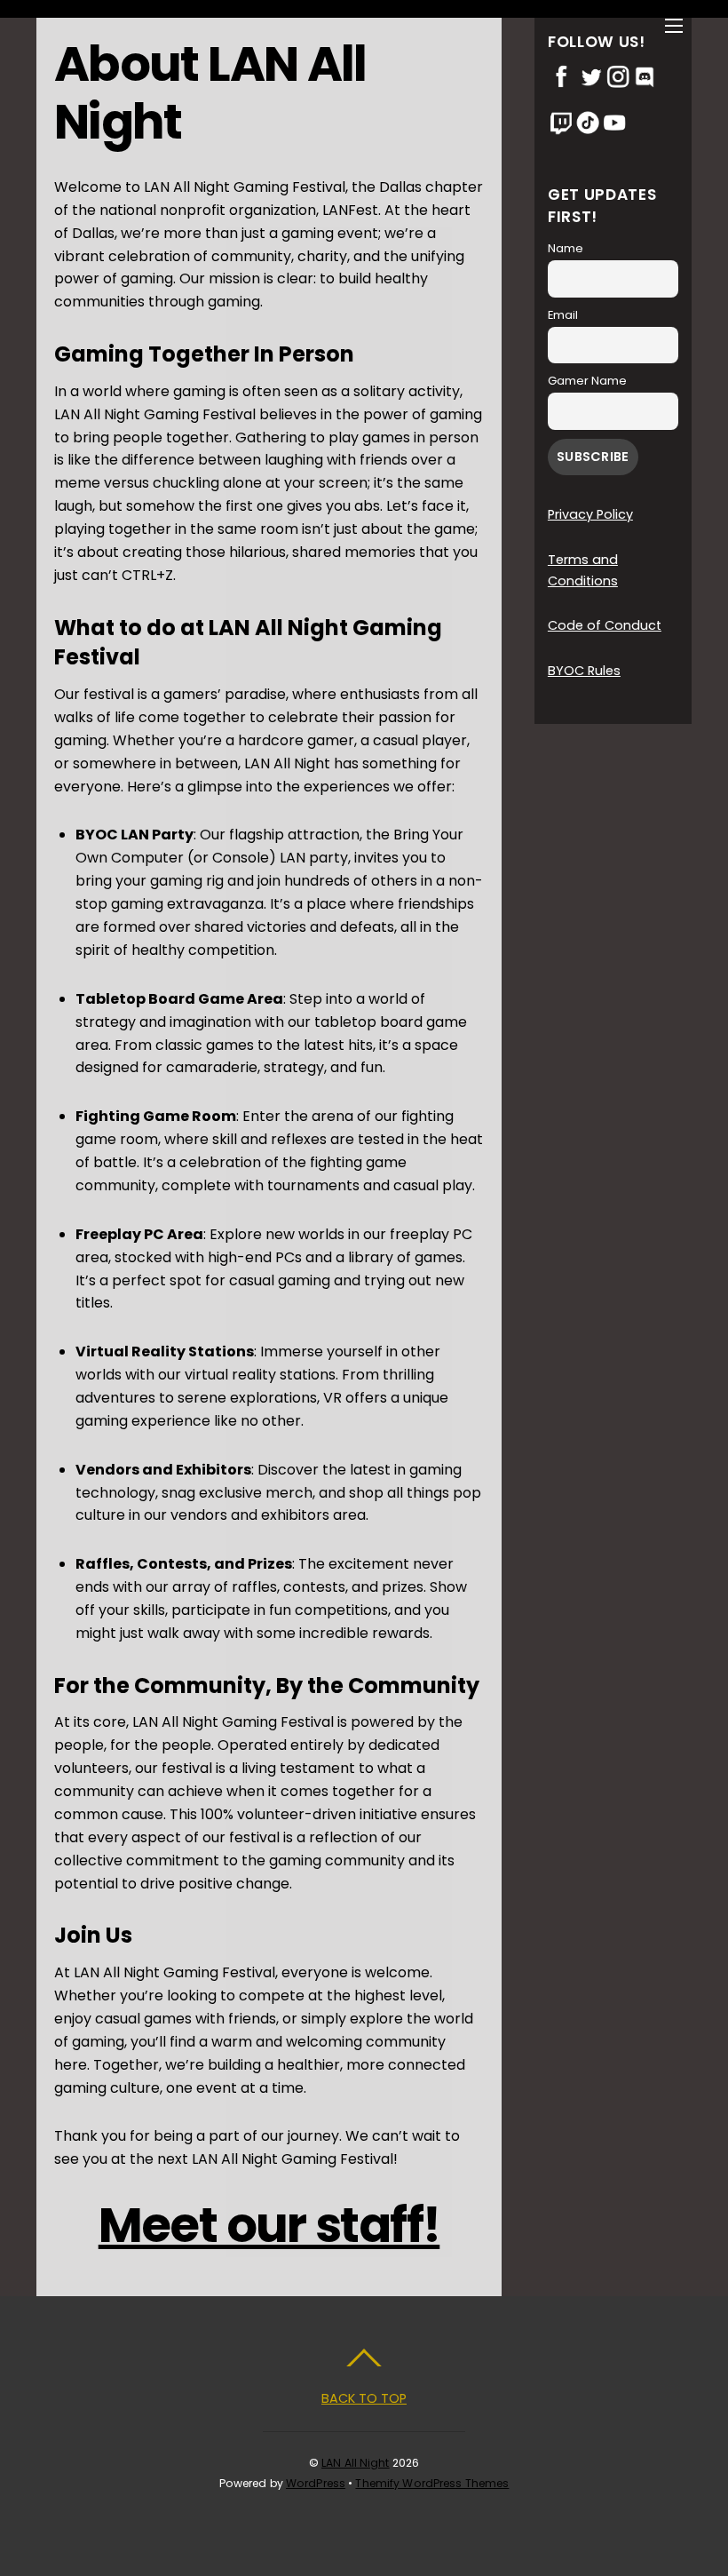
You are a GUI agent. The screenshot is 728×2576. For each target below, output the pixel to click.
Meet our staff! (269, 2225)
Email (563, 315)
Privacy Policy (590, 514)
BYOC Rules (584, 671)
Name (566, 248)
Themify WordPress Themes (432, 2483)
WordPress (316, 2483)
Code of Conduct (605, 625)
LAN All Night (356, 2463)
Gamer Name (587, 381)
